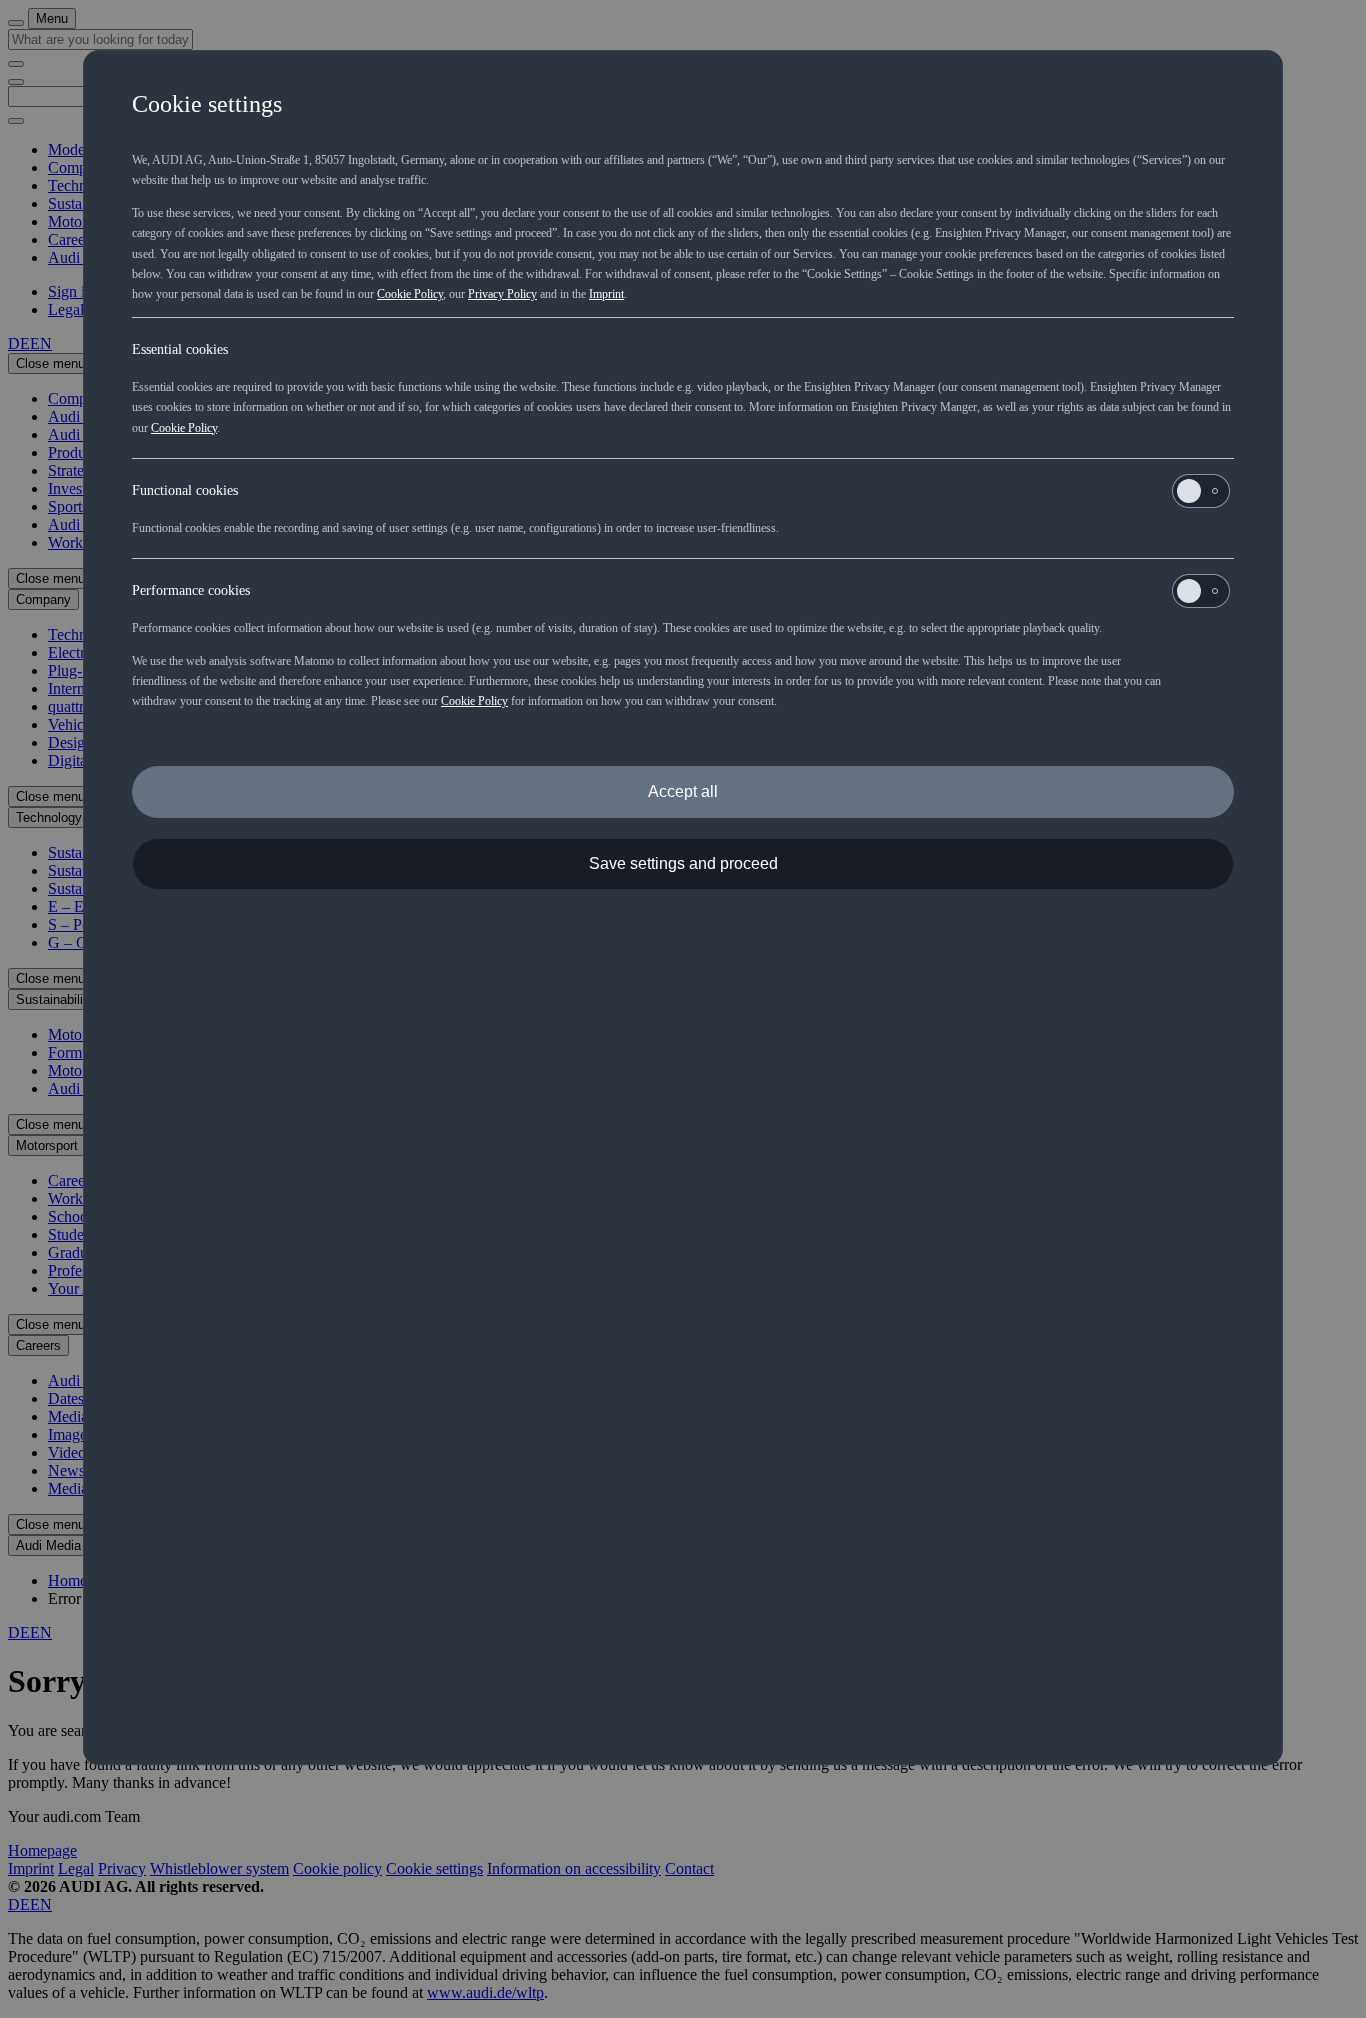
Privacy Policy (502, 294)
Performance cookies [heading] (191, 590)
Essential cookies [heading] (180, 349)
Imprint (606, 294)
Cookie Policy (410, 294)
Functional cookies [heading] (185, 490)
